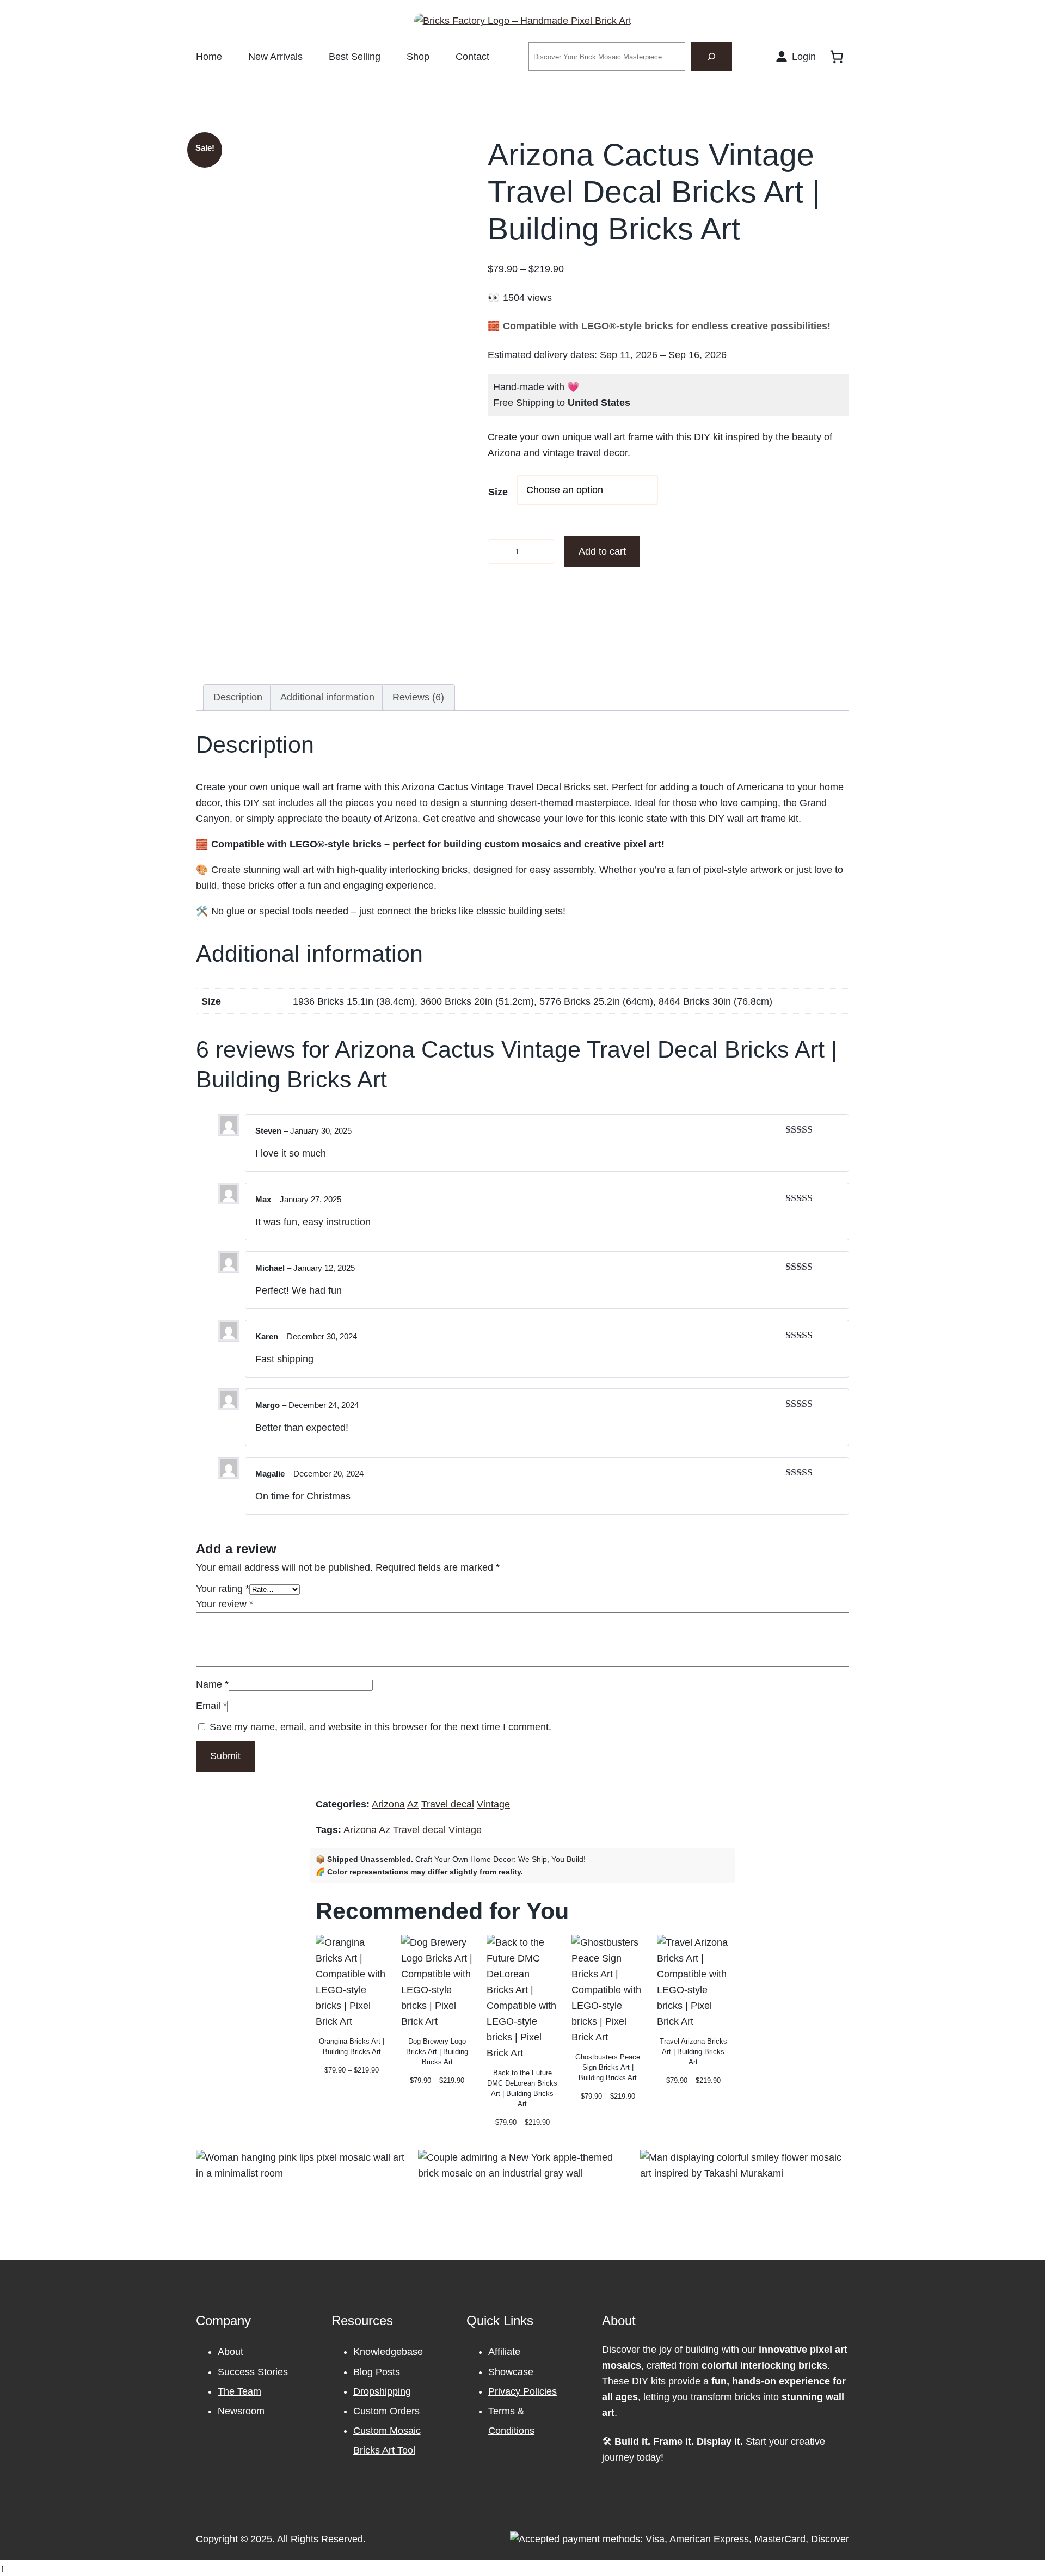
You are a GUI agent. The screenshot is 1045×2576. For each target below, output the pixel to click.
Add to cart (602, 551)
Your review (225, 1604)
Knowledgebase (388, 2352)
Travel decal (448, 1804)
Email (211, 1706)
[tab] (238, 697)
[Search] (711, 57)
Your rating (223, 1589)
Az (413, 1804)
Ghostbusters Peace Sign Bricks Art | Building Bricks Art (608, 2067)
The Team (239, 2391)
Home (209, 57)
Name (212, 1684)
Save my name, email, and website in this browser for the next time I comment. (380, 1727)
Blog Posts (377, 2372)
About (230, 2352)
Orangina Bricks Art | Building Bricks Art (352, 2046)
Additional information (327, 697)
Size (498, 492)
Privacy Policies (522, 2391)
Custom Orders (386, 2411)
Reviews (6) (418, 697)
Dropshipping (382, 2391)
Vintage (493, 1804)
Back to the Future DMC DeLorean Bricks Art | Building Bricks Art (522, 2088)
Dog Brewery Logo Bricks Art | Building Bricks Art (437, 2052)
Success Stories (253, 2372)
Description (238, 697)
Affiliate (504, 2352)
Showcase (511, 2372)
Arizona (388, 1804)
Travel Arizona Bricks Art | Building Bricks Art (693, 2052)
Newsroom (241, 2411)
